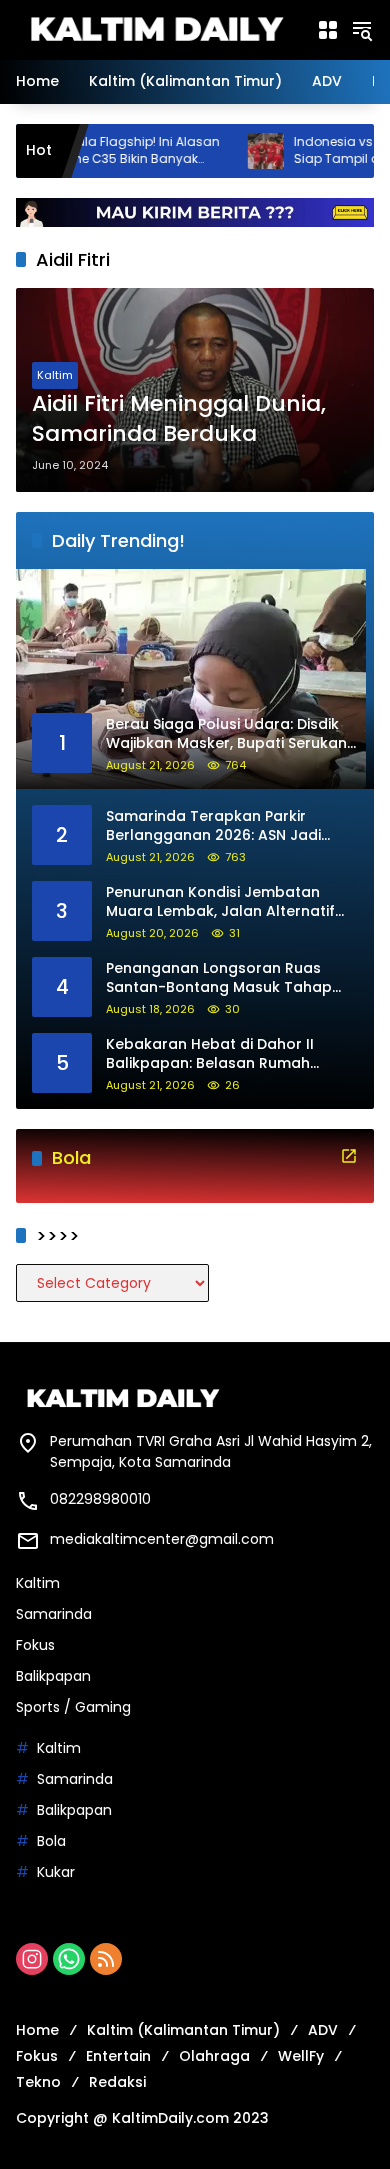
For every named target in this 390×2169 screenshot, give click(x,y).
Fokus (35, 1645)
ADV (323, 2030)
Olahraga (214, 2056)
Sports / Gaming (73, 1707)
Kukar (56, 1872)
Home (37, 2030)
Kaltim (55, 375)
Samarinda (54, 1614)
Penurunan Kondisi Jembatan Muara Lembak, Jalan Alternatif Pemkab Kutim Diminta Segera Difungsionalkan (220, 902)
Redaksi (117, 2082)
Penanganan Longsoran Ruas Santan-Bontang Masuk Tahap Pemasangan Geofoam (219, 978)
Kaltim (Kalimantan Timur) (183, 2030)
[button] (362, 30)
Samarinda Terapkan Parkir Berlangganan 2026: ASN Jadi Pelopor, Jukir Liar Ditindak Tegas (226, 826)
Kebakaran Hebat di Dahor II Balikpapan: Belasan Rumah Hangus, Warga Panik (210, 1054)
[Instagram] (32, 1959)
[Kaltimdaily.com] (156, 29)
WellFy (301, 2056)
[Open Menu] (328, 30)
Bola (51, 1841)
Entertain (118, 2056)
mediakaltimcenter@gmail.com (162, 1539)
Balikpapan (53, 1676)
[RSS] (106, 1959)
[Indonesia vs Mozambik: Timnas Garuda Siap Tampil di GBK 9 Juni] (224, 151)
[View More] (349, 1156)
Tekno (38, 2082)
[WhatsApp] (69, 1959)
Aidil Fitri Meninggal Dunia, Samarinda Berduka (179, 419)
